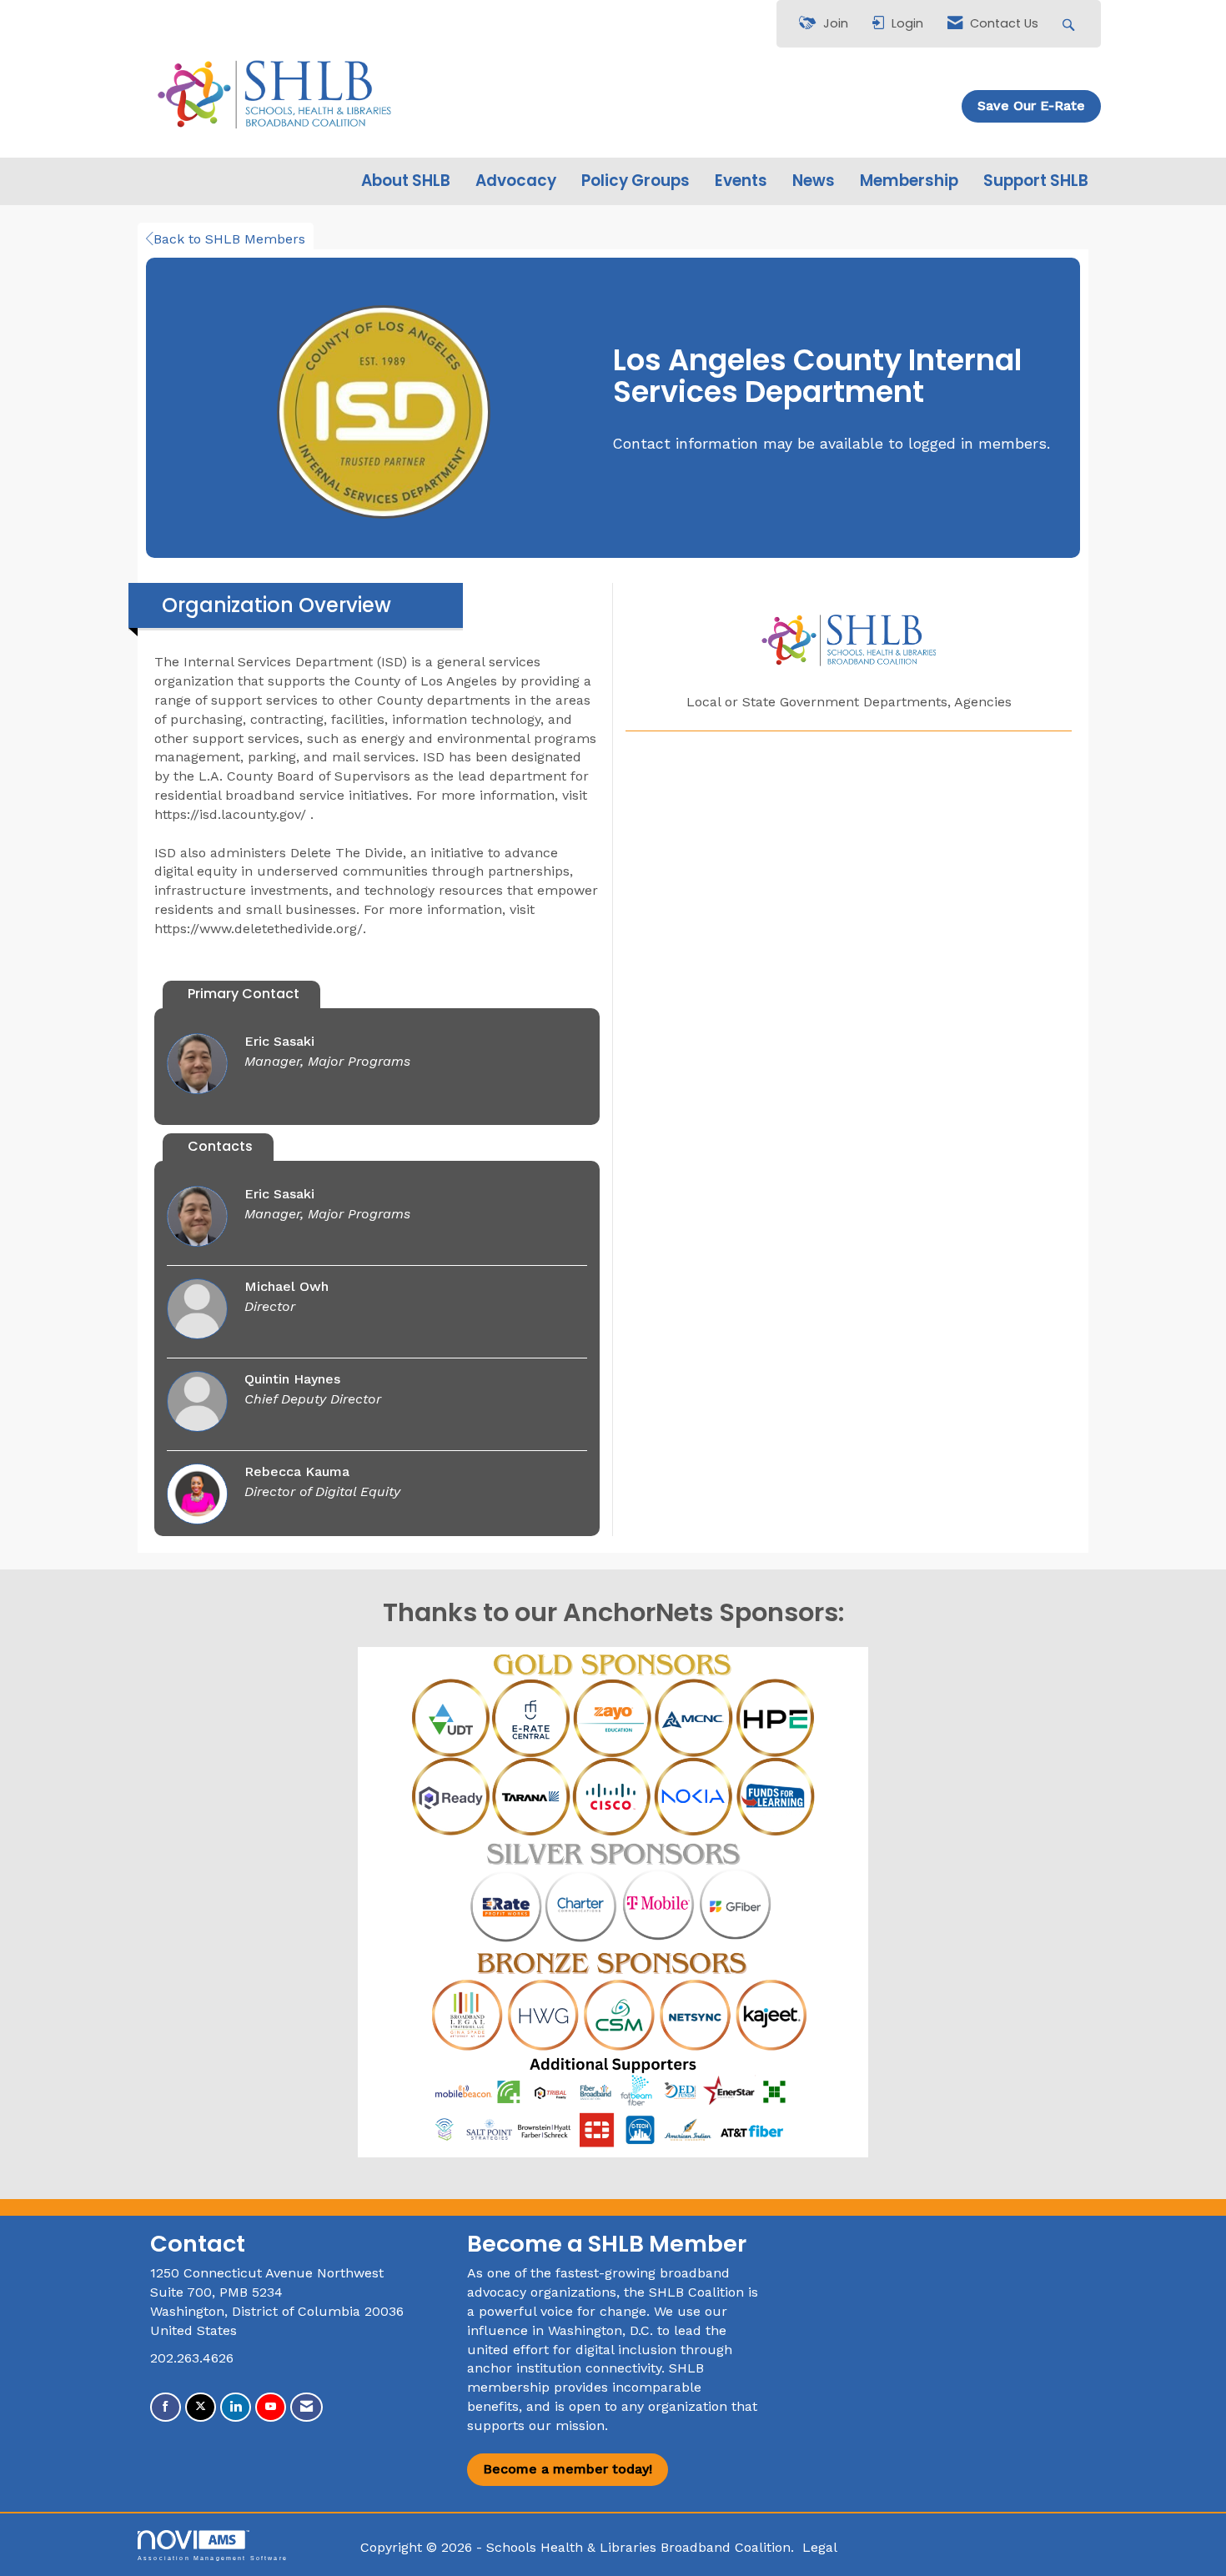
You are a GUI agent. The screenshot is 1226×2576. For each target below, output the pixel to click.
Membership (909, 181)
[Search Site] (1070, 24)
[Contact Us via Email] (306, 2407)
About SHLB (406, 181)
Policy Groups (636, 181)
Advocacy (516, 181)
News (814, 181)
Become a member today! (568, 2469)
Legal (820, 2547)
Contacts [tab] (220, 1146)
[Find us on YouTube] (271, 2407)
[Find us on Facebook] (166, 2407)
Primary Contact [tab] (244, 994)
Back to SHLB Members (229, 239)
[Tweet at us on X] (201, 2407)
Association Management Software (213, 2558)
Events (741, 181)
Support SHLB (1036, 181)
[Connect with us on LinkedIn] (236, 2407)
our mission (567, 2425)
